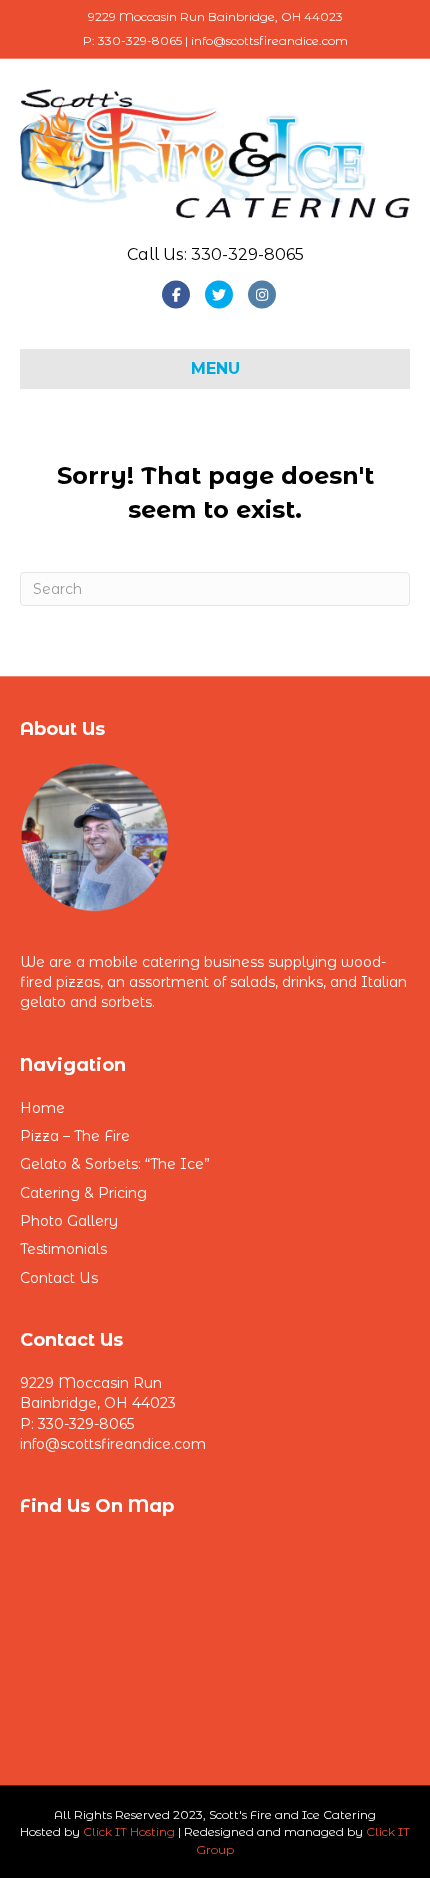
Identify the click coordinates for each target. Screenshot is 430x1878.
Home (42, 1108)
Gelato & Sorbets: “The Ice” (115, 1164)
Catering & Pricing (83, 1193)
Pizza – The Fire (75, 1136)
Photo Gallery (69, 1221)
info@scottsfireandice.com (113, 1444)
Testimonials (63, 1249)
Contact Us (59, 1278)
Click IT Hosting (129, 1831)
